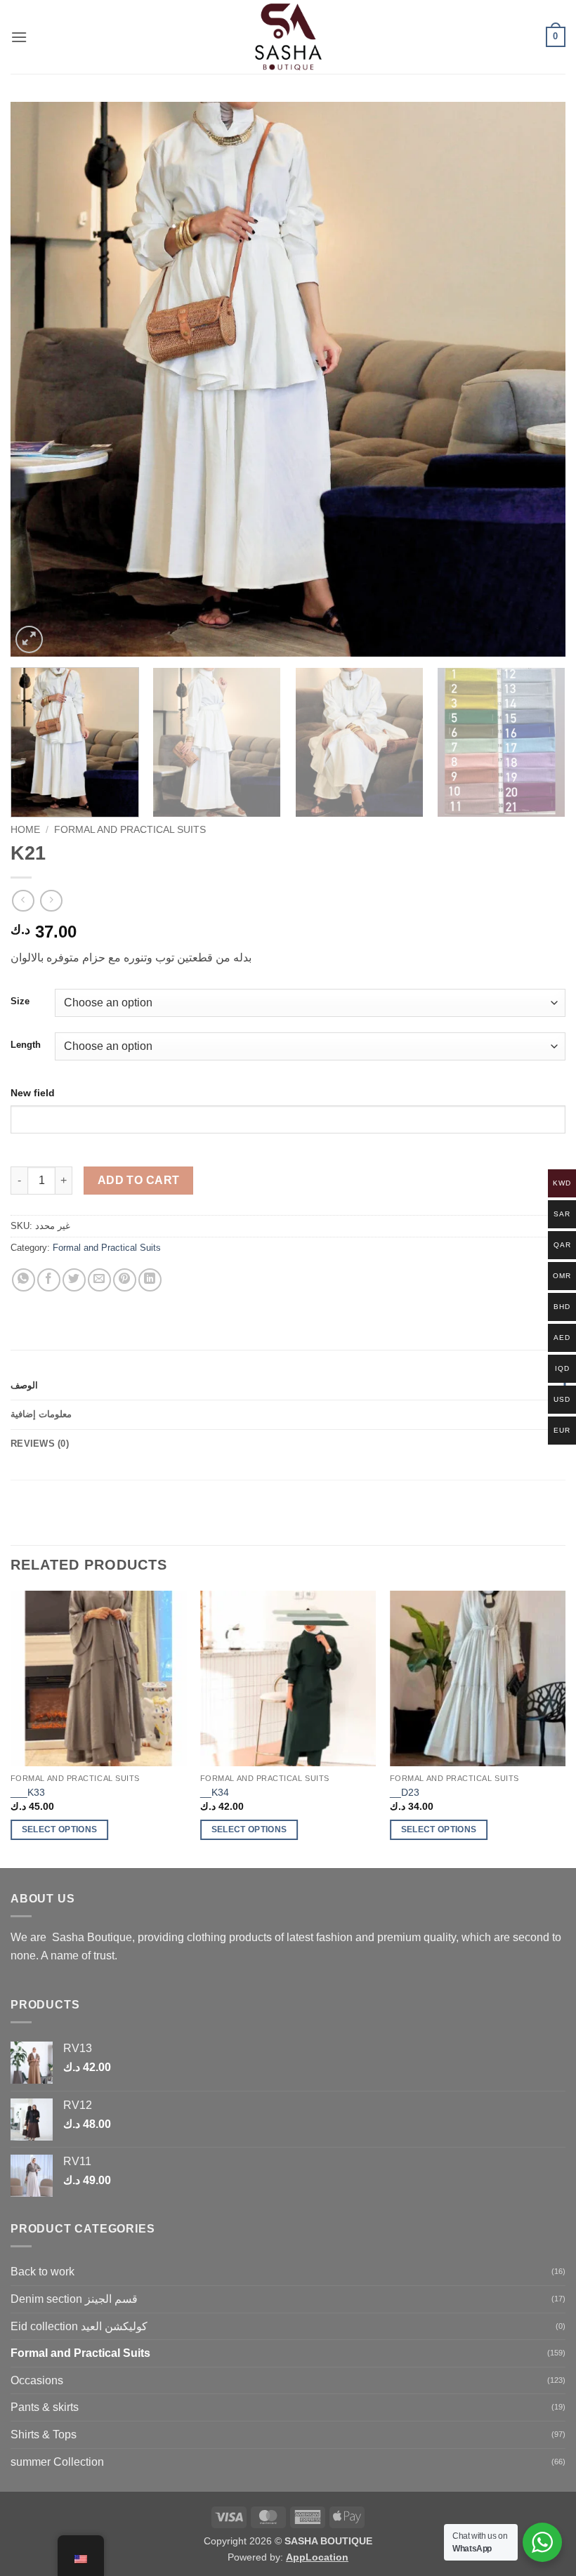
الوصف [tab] (24, 1385)
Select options (60, 1829)
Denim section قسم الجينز (74, 2299)
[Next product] (23, 901)
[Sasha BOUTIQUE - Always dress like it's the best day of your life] (288, 37)
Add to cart (139, 1180)
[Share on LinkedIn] (150, 1280)
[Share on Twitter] (74, 1280)
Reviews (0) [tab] (40, 1444)
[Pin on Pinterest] (125, 1280)
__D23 (405, 1792)
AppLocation (317, 2557)
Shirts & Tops (44, 2434)
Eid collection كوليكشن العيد (79, 2326)
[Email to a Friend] (99, 1280)
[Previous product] (51, 901)
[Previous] (39, 379)
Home (25, 830)
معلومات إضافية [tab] (41, 1414)
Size (20, 1001)
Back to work (42, 2272)
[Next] (537, 379)
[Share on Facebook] (49, 1280)
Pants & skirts (45, 2407)
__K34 (215, 1792)
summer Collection (57, 2462)
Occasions (37, 2380)
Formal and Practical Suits (130, 830)
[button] (19, 37)
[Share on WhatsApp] (24, 1280)
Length (26, 1045)
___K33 (28, 1792)
